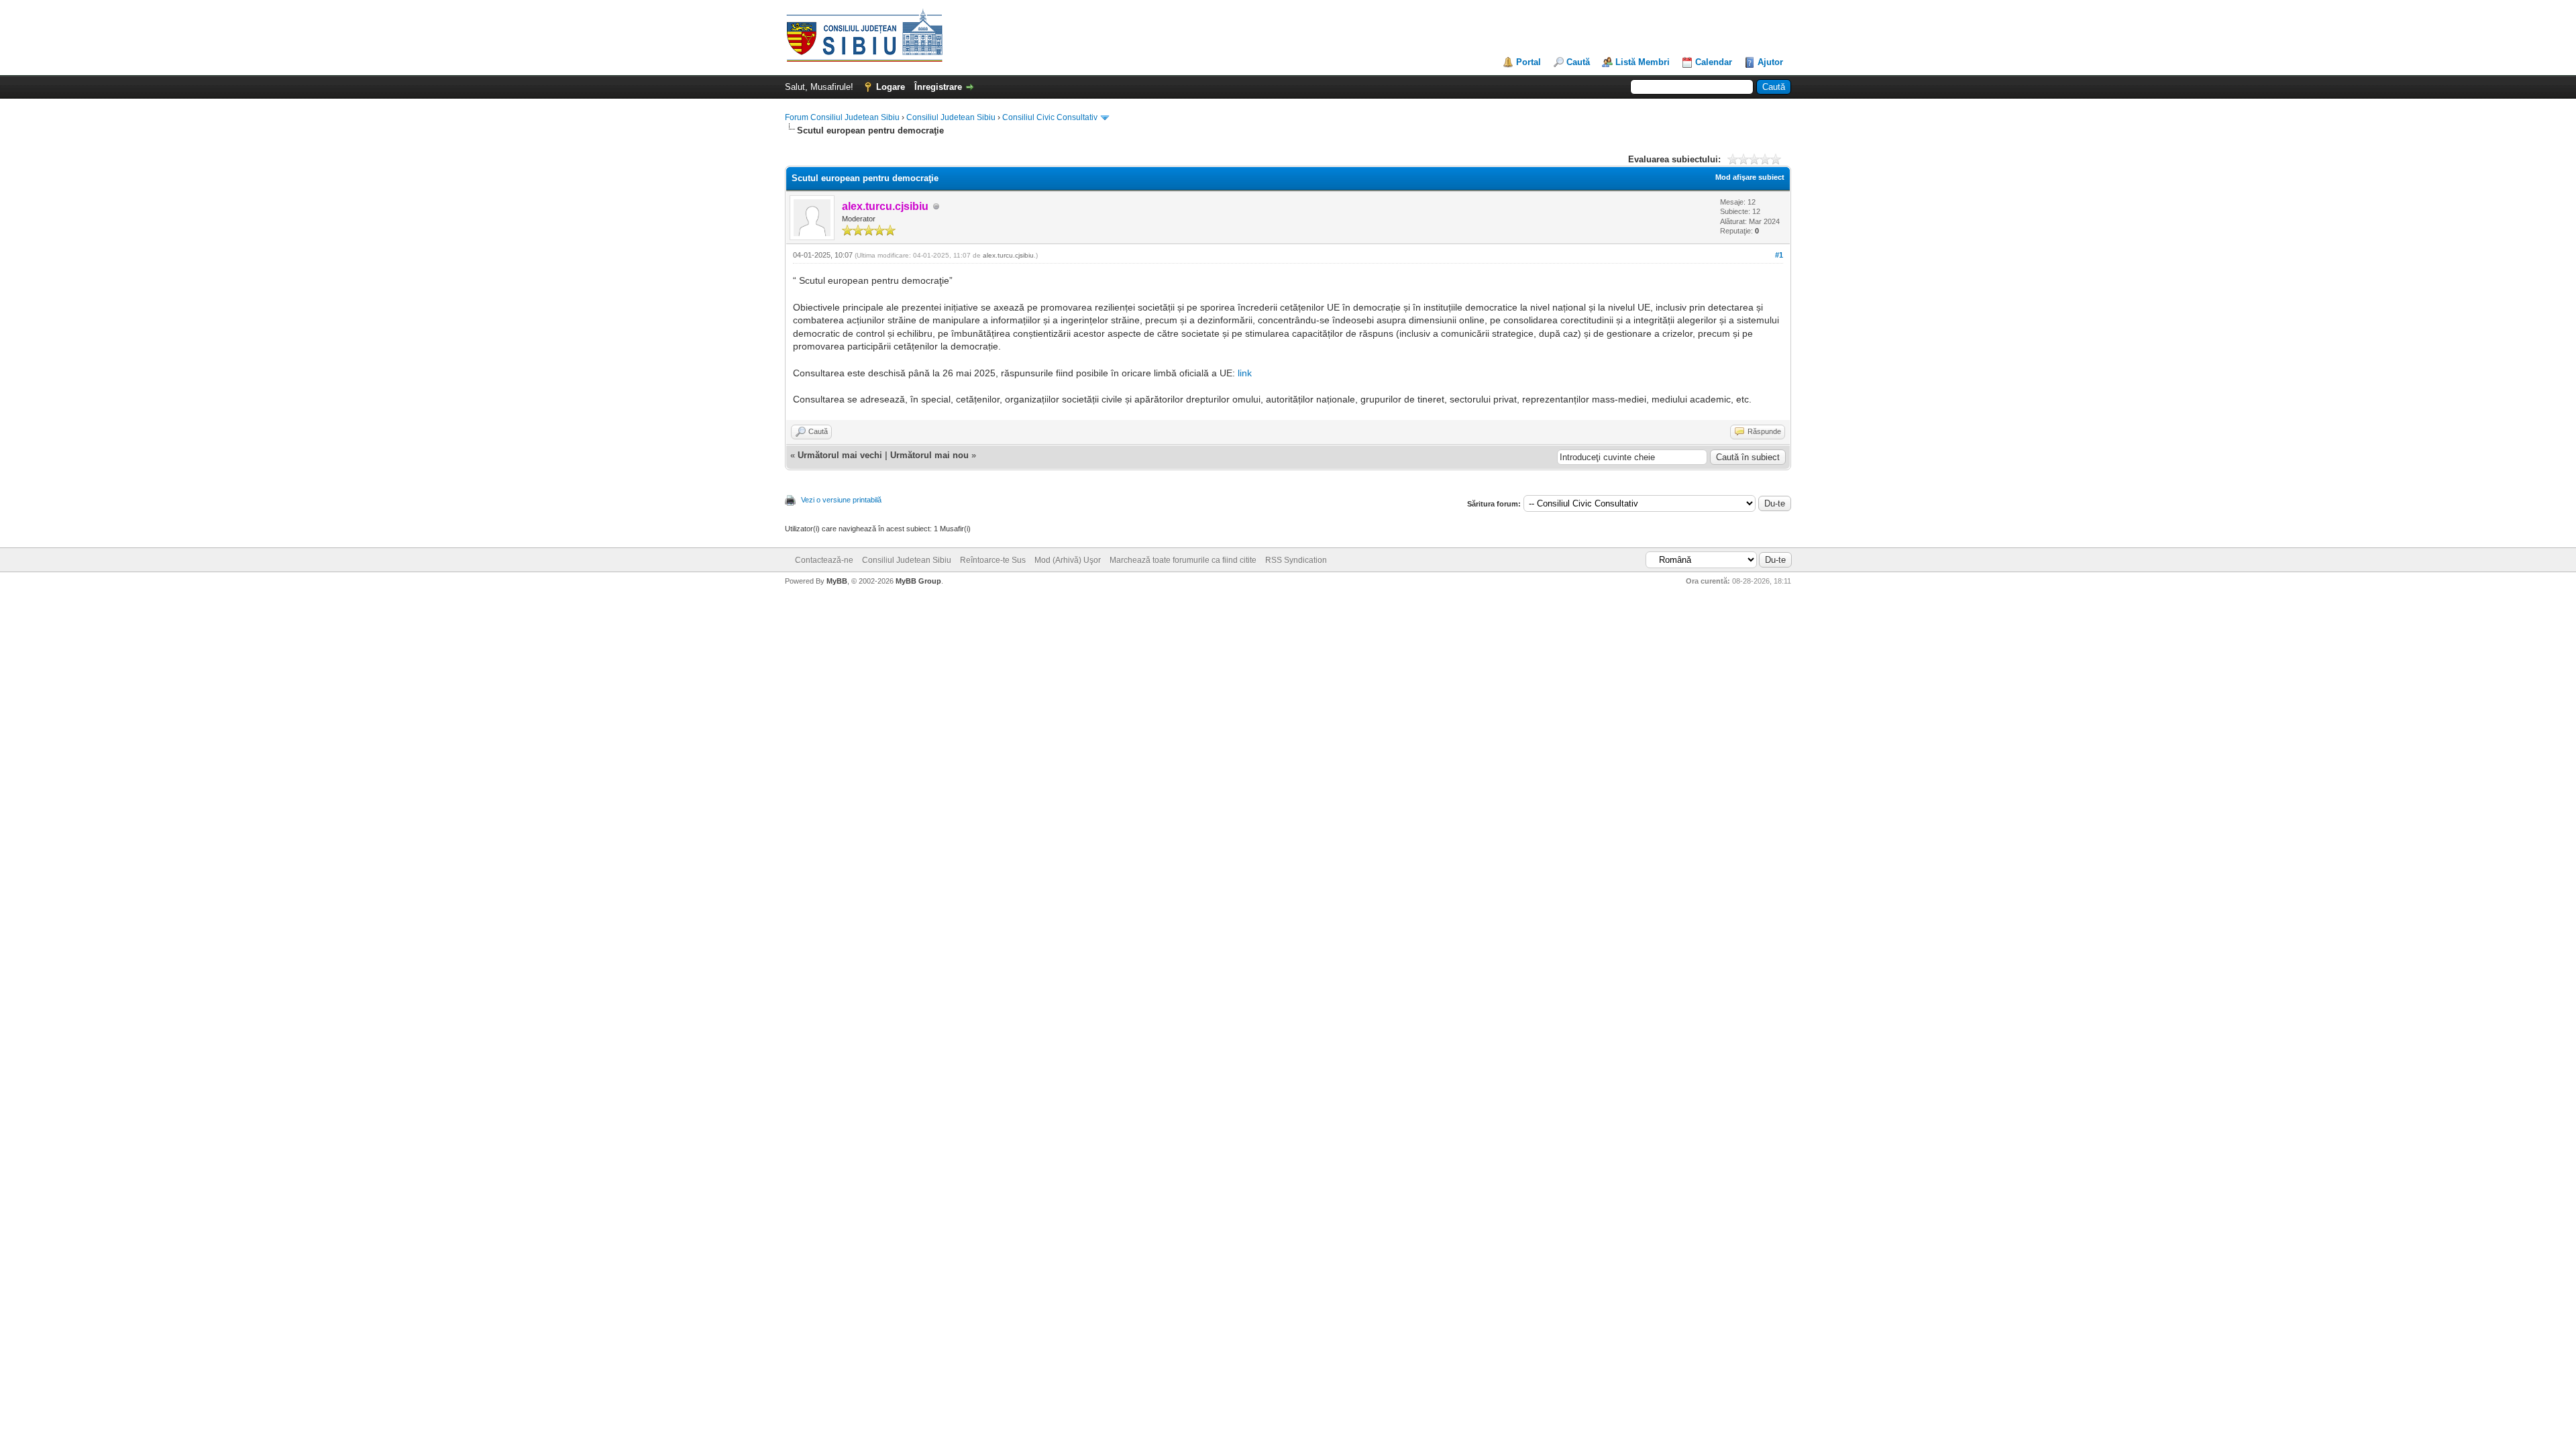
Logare (891, 87)
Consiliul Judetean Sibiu (951, 117)
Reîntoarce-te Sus (993, 560)
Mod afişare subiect (1750, 177)
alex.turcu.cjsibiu (1008, 255)
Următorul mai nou (929, 455)
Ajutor (1770, 62)
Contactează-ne (824, 560)
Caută (1578, 62)
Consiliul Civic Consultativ (1050, 117)
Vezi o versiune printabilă (841, 500)
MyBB (837, 581)
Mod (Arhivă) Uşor (1068, 560)
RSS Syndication (1296, 560)
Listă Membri (1643, 62)
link (1245, 373)
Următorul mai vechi (840, 455)
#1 (1779, 255)
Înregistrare (938, 87)
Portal (1528, 62)
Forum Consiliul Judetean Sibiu (842, 117)
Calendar (1714, 62)
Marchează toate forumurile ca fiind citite (1183, 560)
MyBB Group (918, 581)
